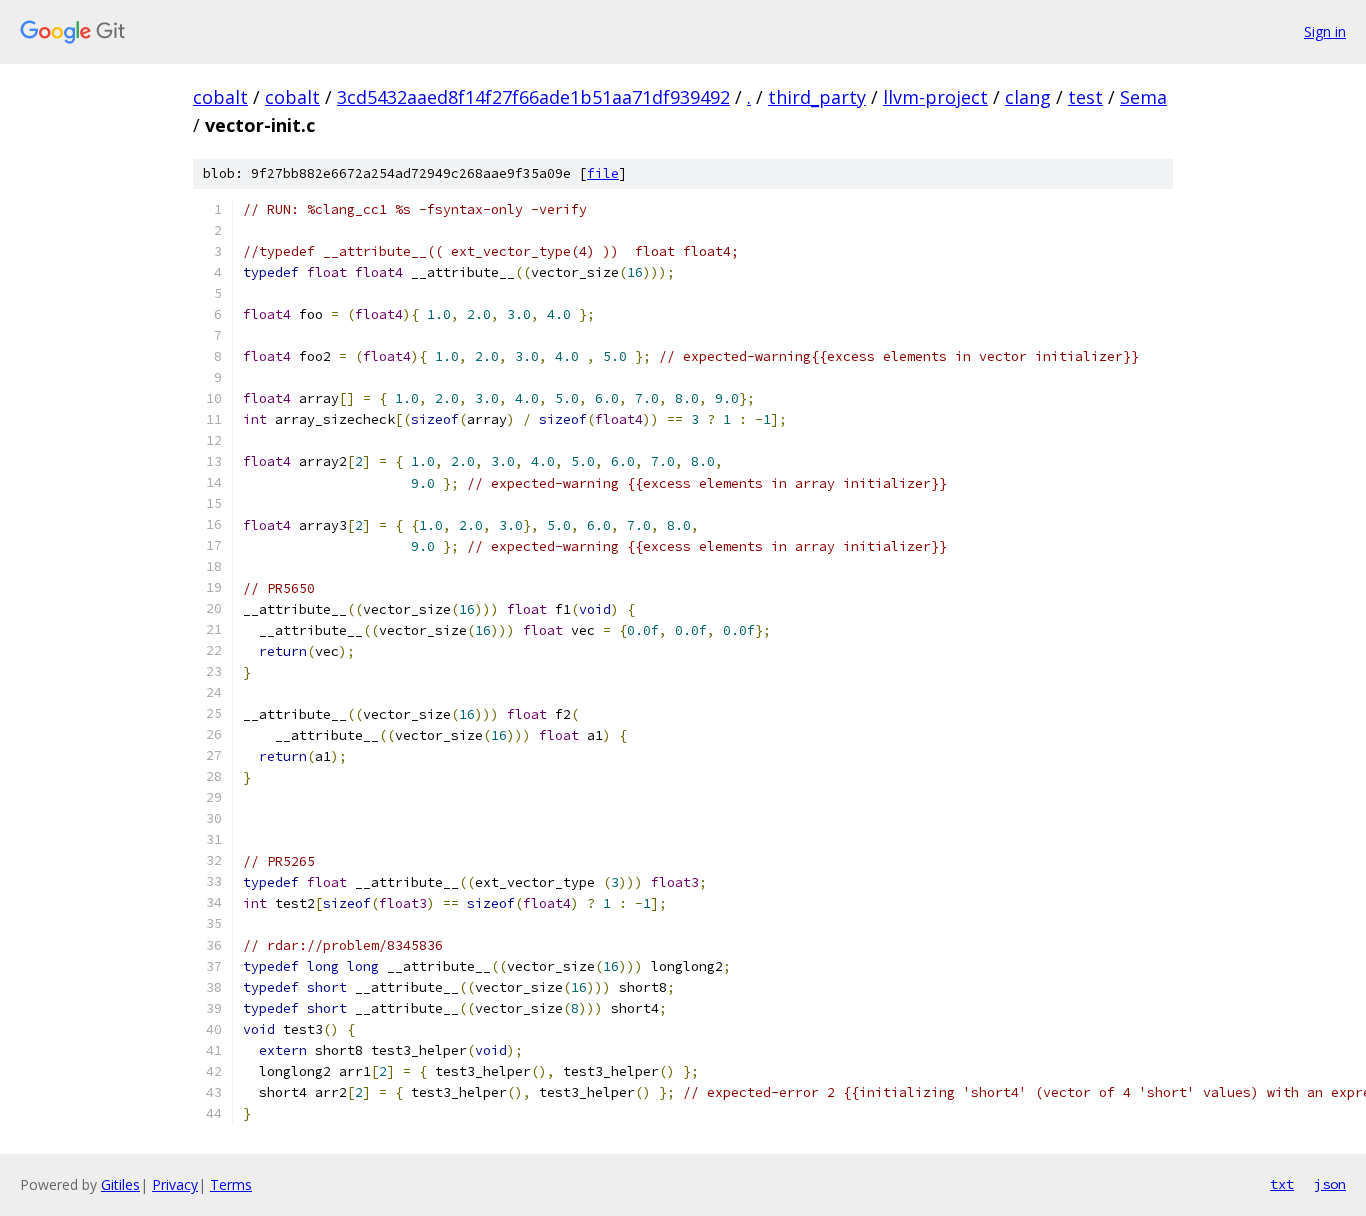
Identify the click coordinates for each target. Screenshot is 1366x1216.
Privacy (175, 1184)
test (1085, 97)
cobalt (220, 97)
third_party (817, 97)
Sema (1143, 97)
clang (1028, 97)
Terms (231, 1184)
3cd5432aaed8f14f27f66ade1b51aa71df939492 (533, 97)
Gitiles (120, 1184)
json (1330, 1184)
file (603, 173)
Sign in (1325, 31)
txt (1282, 1184)
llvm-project (935, 97)
